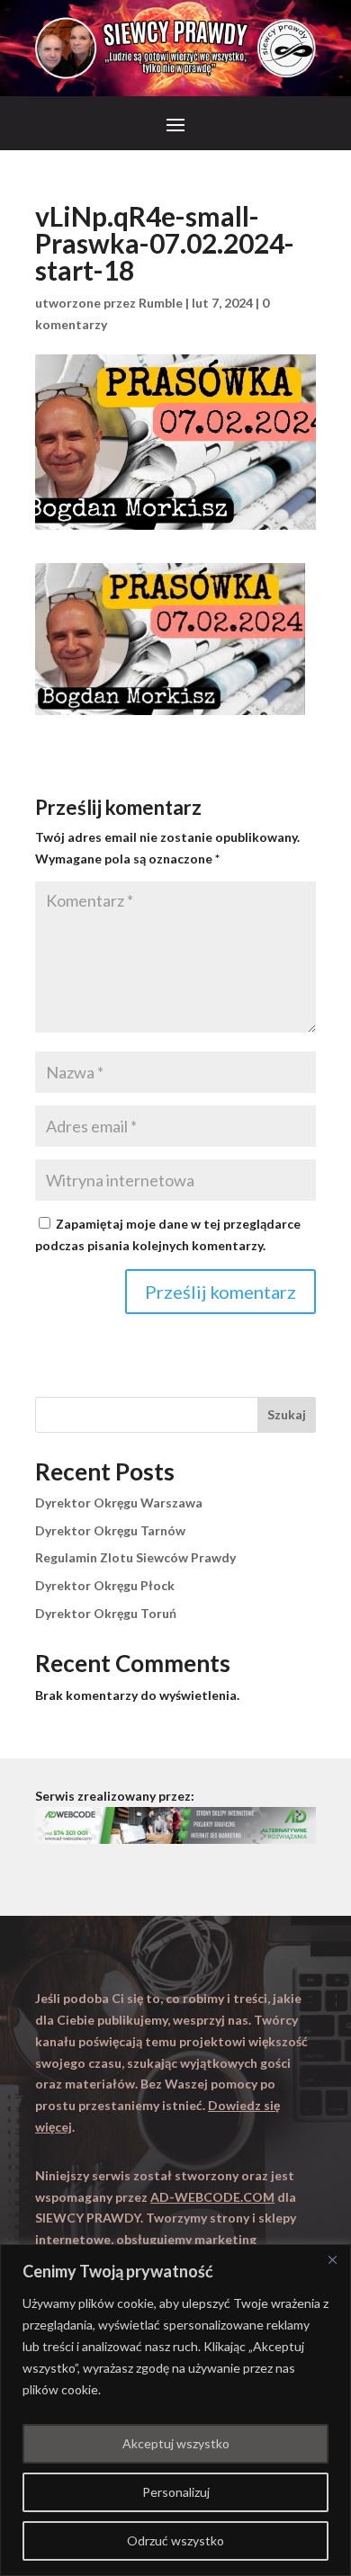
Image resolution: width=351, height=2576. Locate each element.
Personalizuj (176, 2492)
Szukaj (287, 1414)
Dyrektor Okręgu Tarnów (110, 1530)
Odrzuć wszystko (175, 2540)
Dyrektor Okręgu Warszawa (119, 1503)
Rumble (161, 303)
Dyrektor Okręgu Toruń (106, 1613)
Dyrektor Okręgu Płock (105, 1585)
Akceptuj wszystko (176, 2443)
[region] (175, 2410)
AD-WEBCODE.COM (212, 2197)
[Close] (332, 2259)
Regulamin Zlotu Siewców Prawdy (135, 1557)
